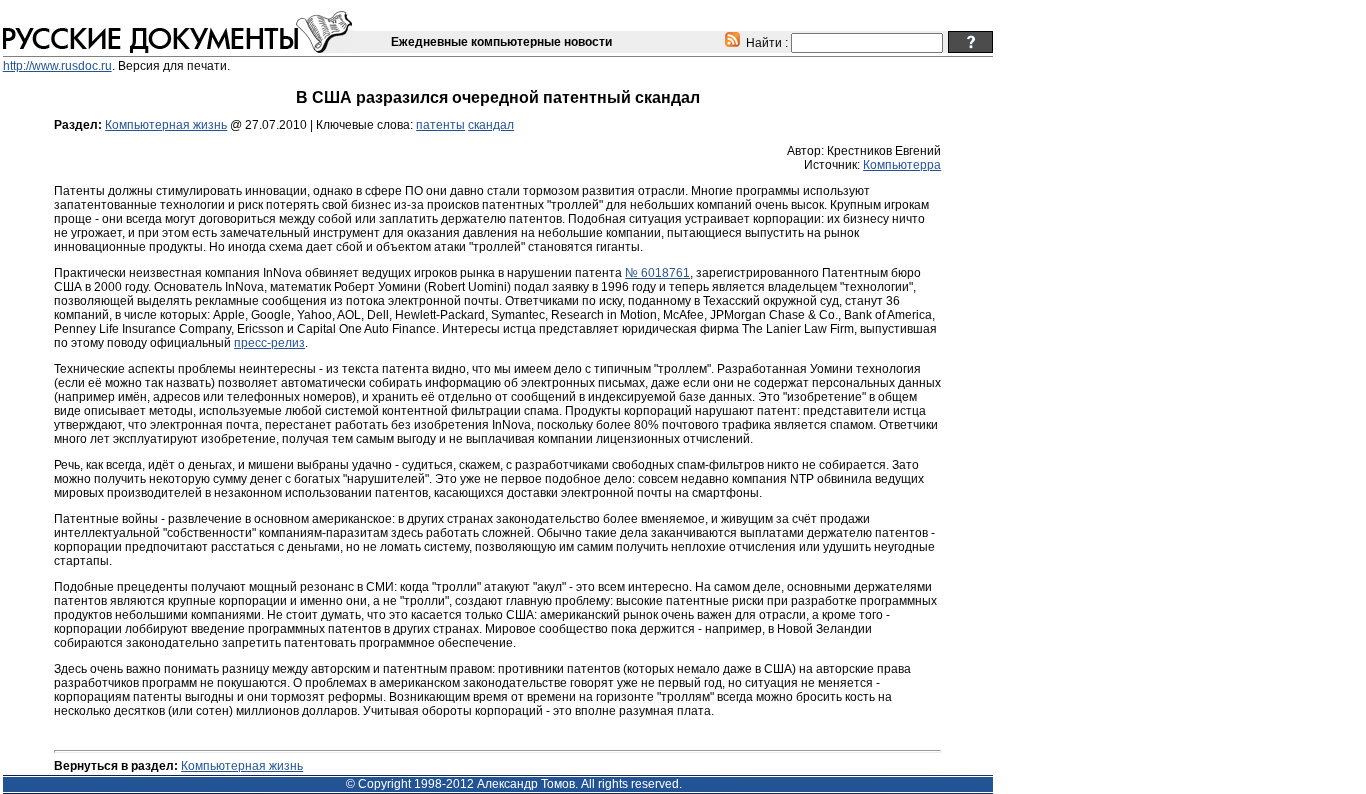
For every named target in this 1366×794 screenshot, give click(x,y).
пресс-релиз (269, 343)
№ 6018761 (657, 273)
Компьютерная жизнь (166, 125)
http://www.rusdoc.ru (57, 66)
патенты (440, 125)
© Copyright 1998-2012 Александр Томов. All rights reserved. (514, 784)
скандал (491, 125)
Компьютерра (902, 165)
